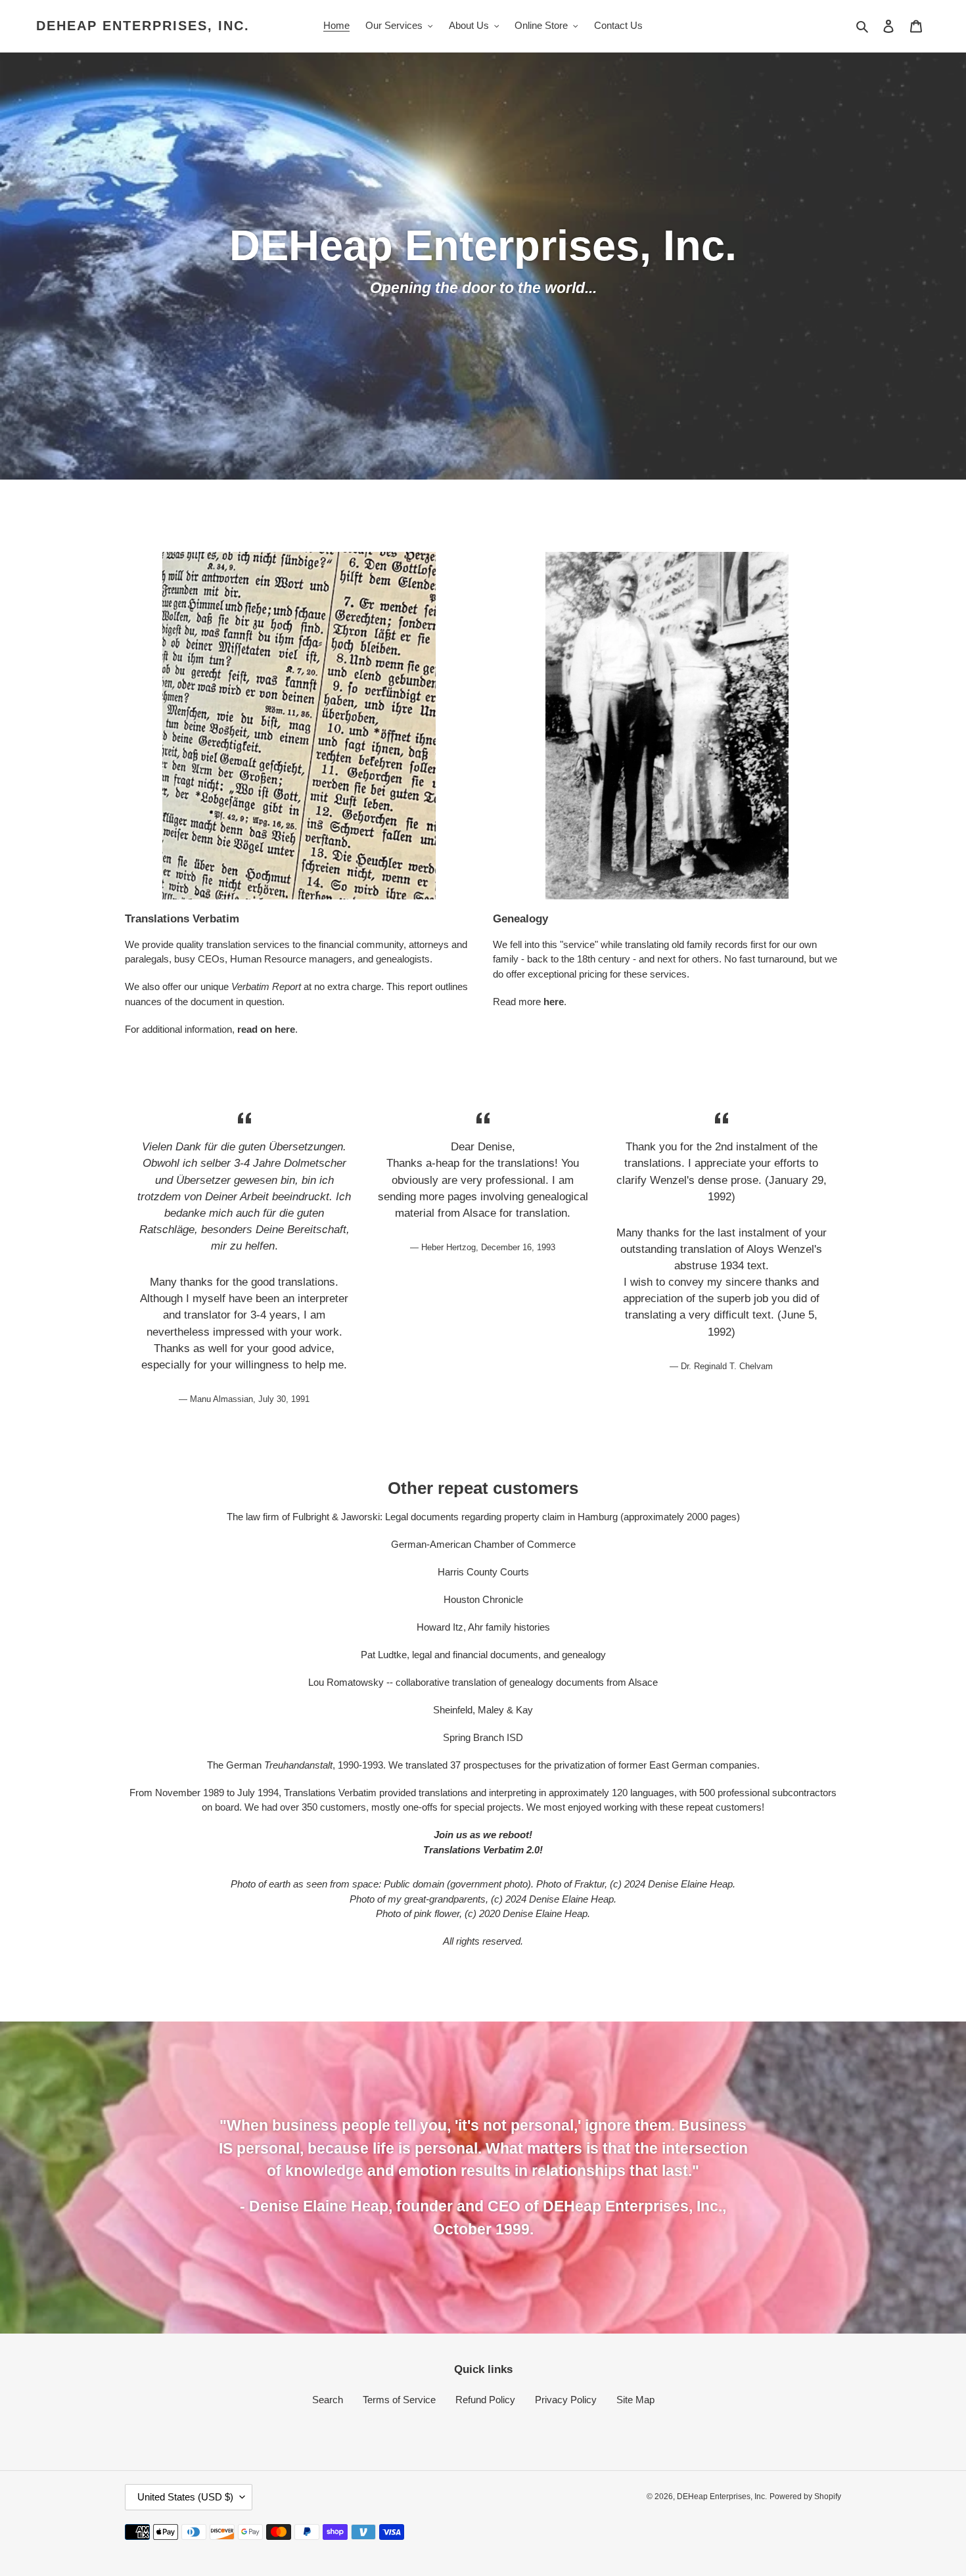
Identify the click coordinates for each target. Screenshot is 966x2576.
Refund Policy (485, 2400)
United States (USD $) (185, 2497)
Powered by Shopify (805, 2497)
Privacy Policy (566, 2400)
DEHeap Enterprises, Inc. (143, 26)
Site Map (635, 2400)
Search (328, 2400)
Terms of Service (399, 2400)
